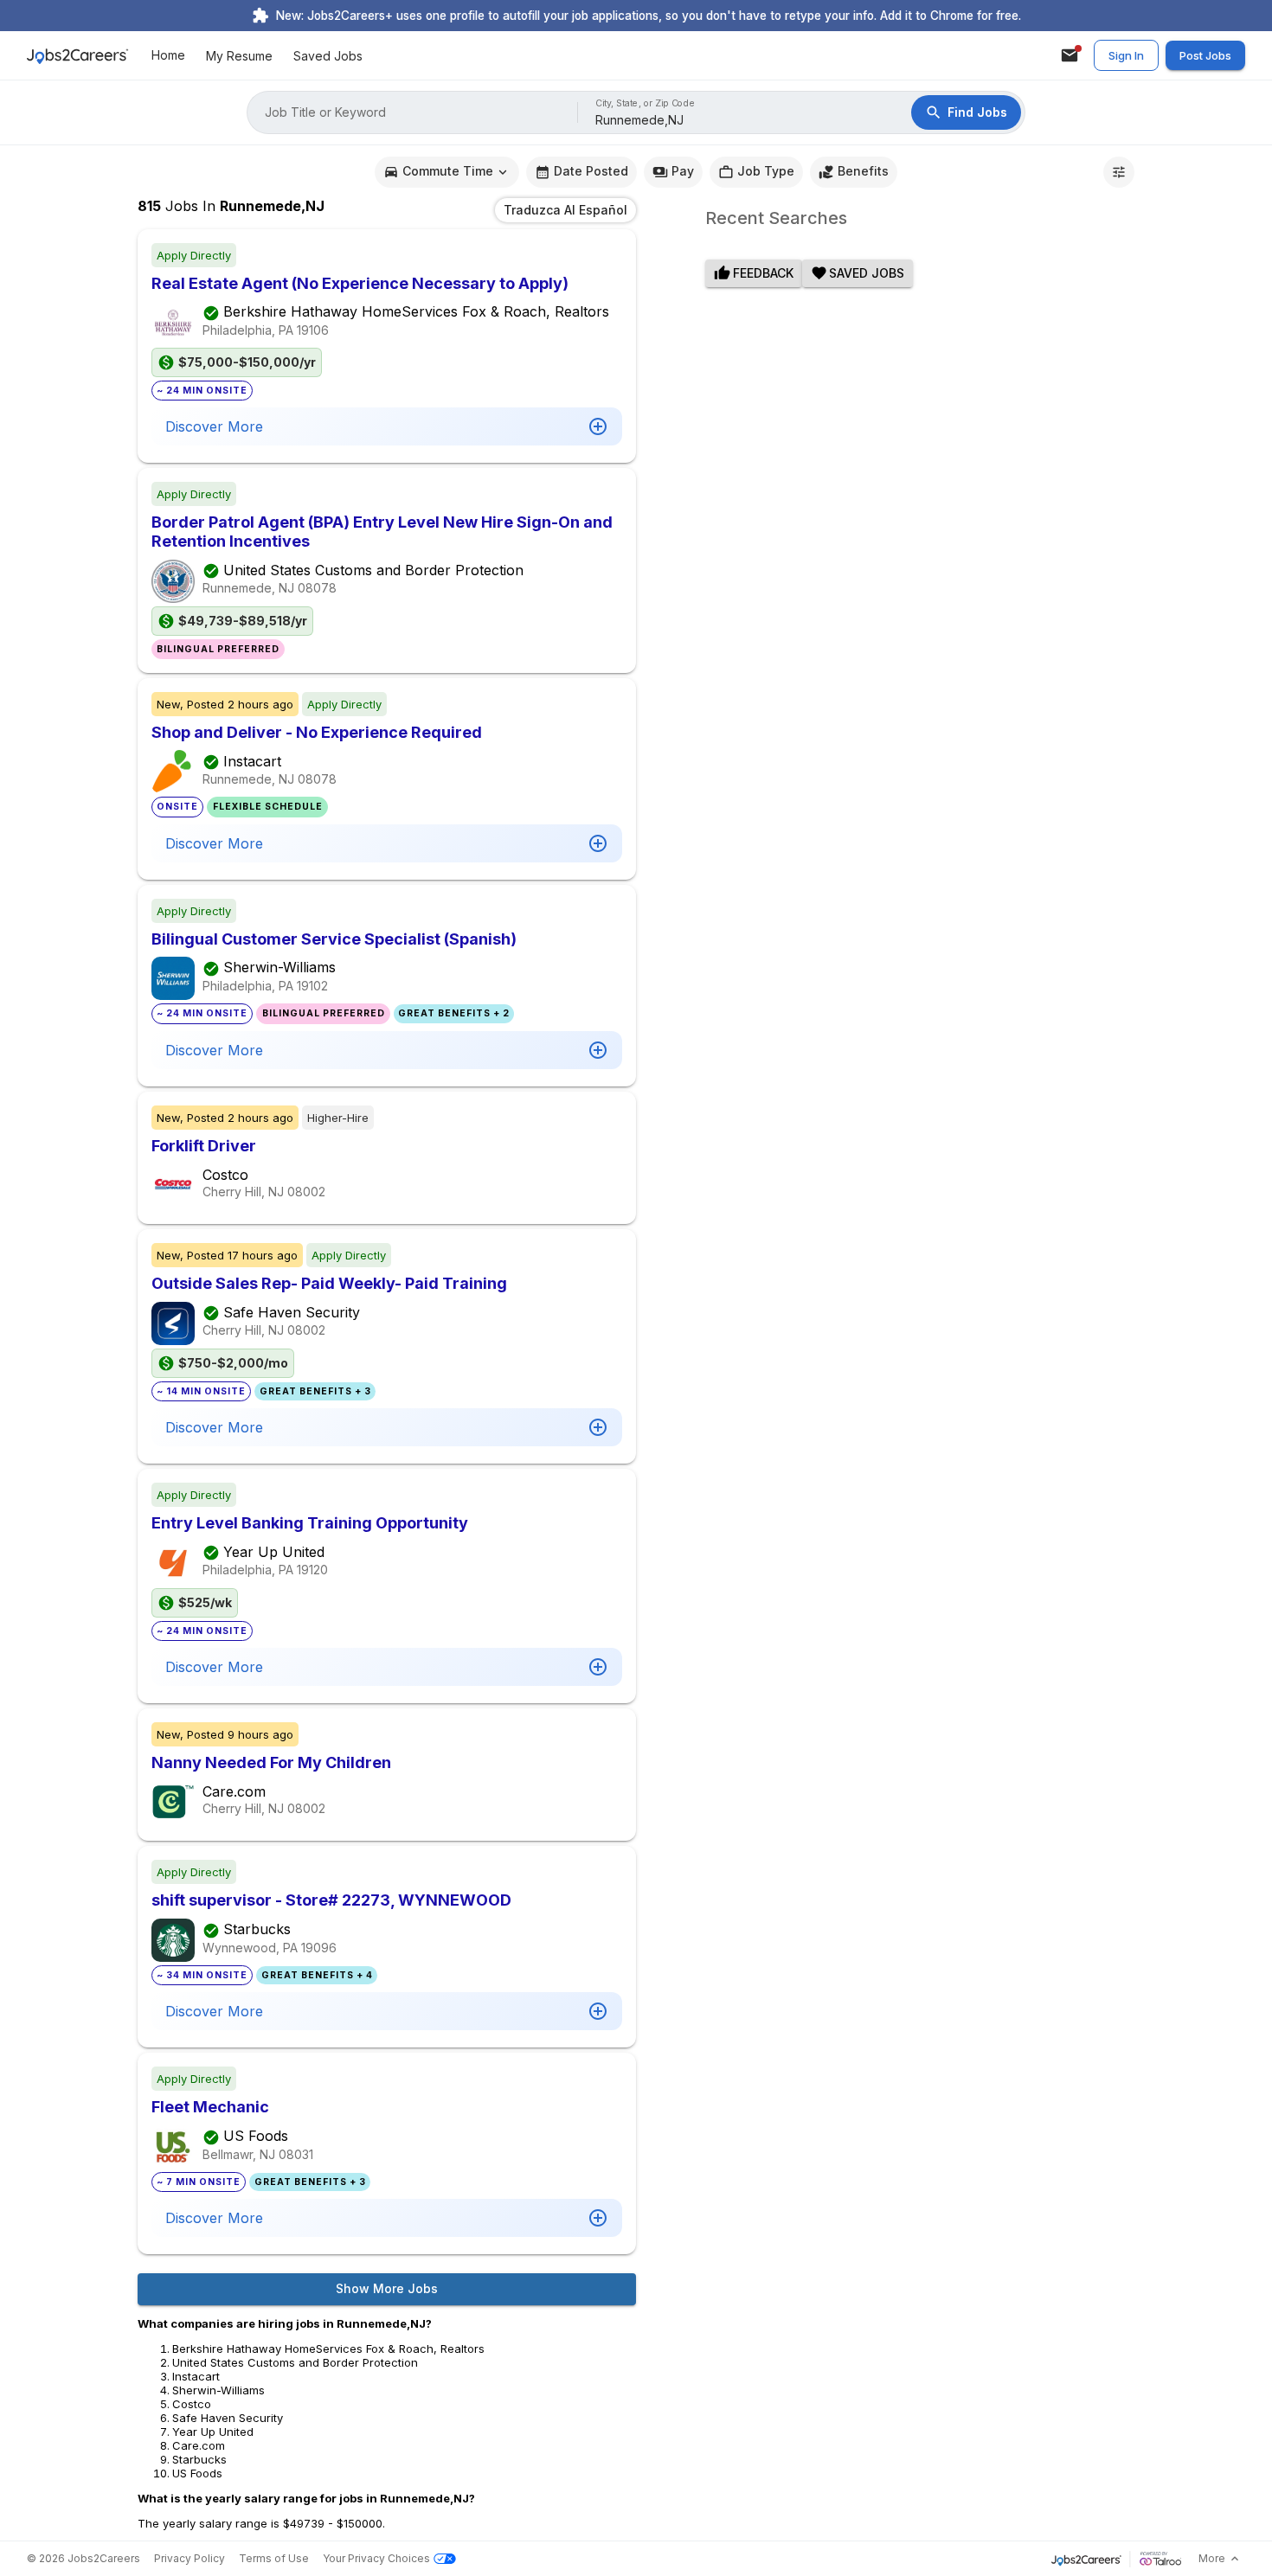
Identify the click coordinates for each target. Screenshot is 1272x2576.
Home (168, 56)
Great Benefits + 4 (317, 1975)
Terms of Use (274, 2558)
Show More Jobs (387, 2288)
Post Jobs (1205, 55)
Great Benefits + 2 (454, 1013)
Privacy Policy (190, 2558)
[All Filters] (1119, 172)
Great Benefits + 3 (315, 1391)
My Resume (239, 56)
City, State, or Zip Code (646, 103)
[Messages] (1070, 55)
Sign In (1126, 55)
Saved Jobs (328, 56)
